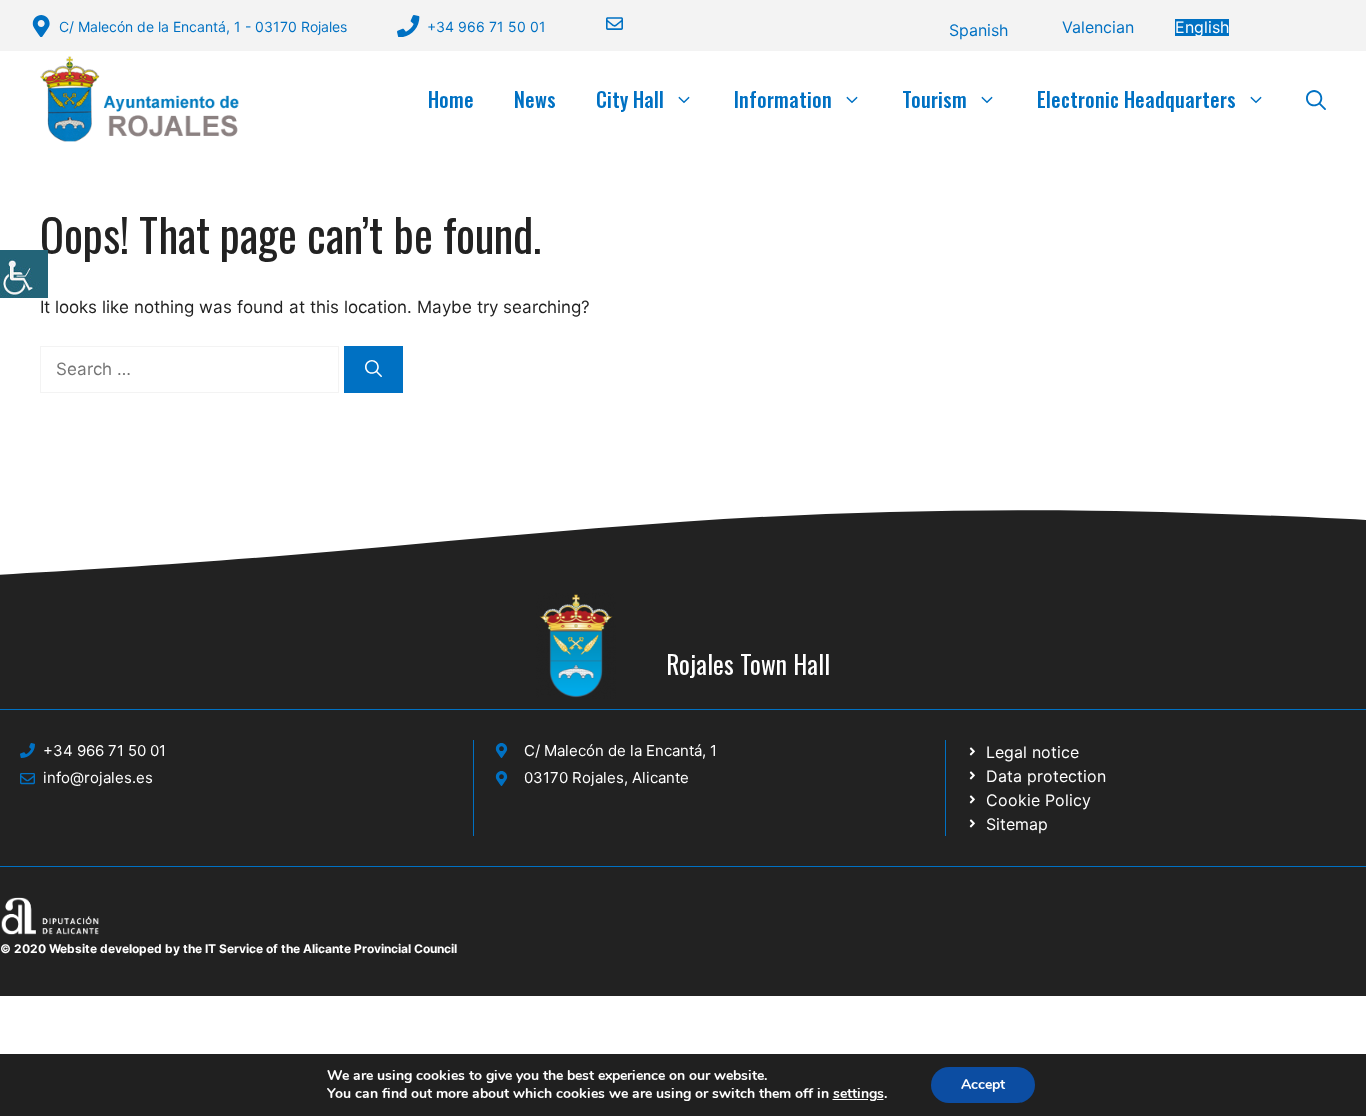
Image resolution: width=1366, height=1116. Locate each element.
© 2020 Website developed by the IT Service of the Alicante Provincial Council (228, 948)
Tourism (934, 99)
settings (858, 1094)
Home (451, 99)
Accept (983, 1084)
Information (783, 99)
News (535, 99)
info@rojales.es (98, 777)
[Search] (373, 370)
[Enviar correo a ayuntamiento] (602, 23)
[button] (1316, 99)
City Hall (630, 99)
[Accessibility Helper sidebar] (24, 274)
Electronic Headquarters (1136, 99)
